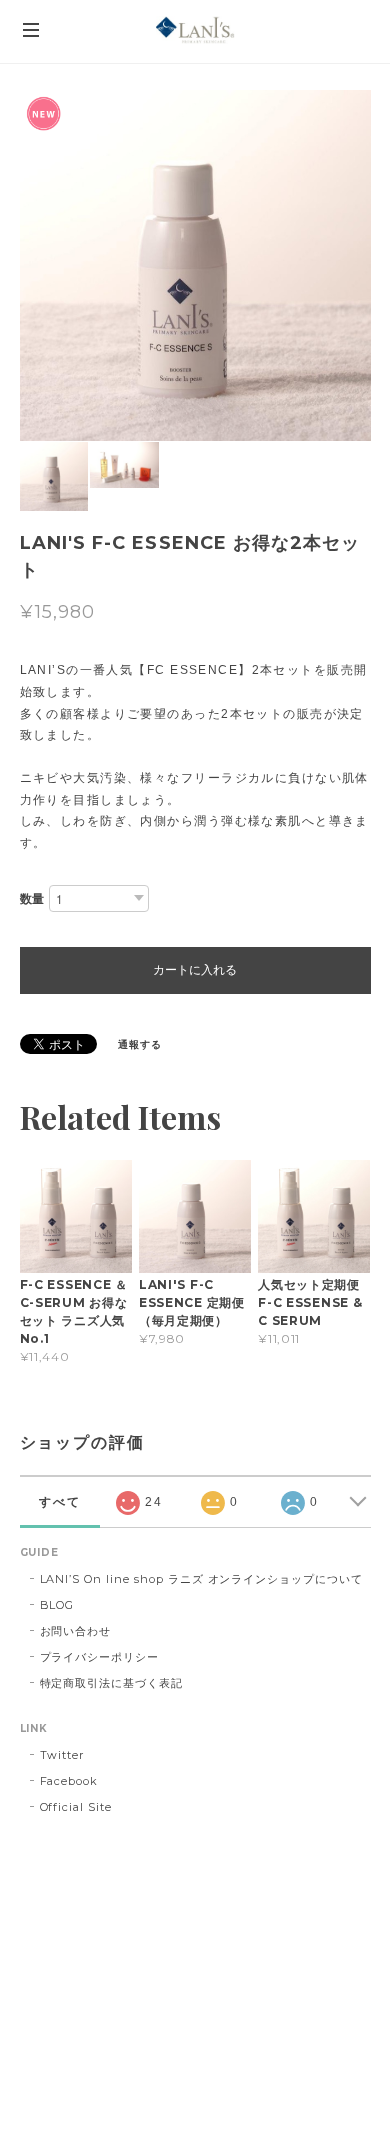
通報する (140, 1044)
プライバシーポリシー (100, 1657)
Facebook (69, 1781)
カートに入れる (195, 970)
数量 (33, 898)
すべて (60, 1502)
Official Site (76, 1807)
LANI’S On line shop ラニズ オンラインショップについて (202, 1579)
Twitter (62, 1755)
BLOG (57, 1605)
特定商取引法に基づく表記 (112, 1683)
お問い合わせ (76, 1631)
